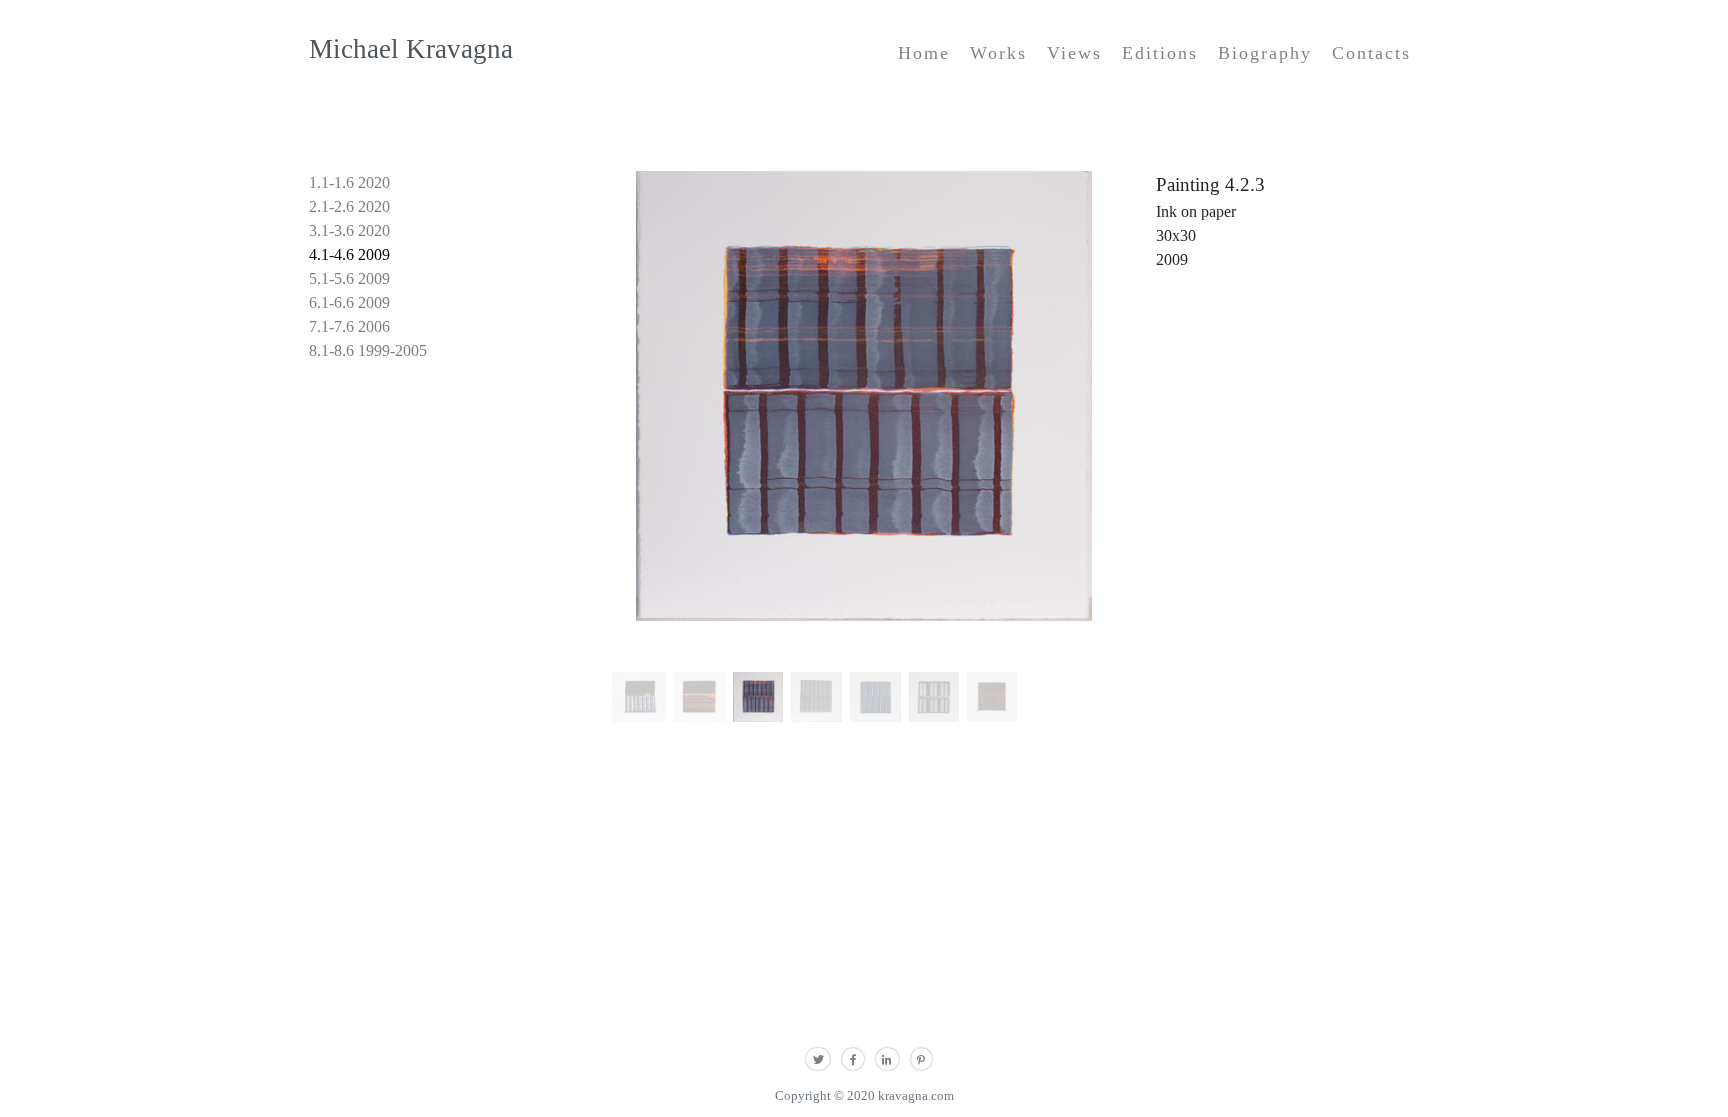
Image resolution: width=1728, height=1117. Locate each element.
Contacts (1371, 53)
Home (924, 53)
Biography (1265, 53)
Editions (1160, 53)
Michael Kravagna (411, 49)
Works (998, 53)
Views (1074, 53)
